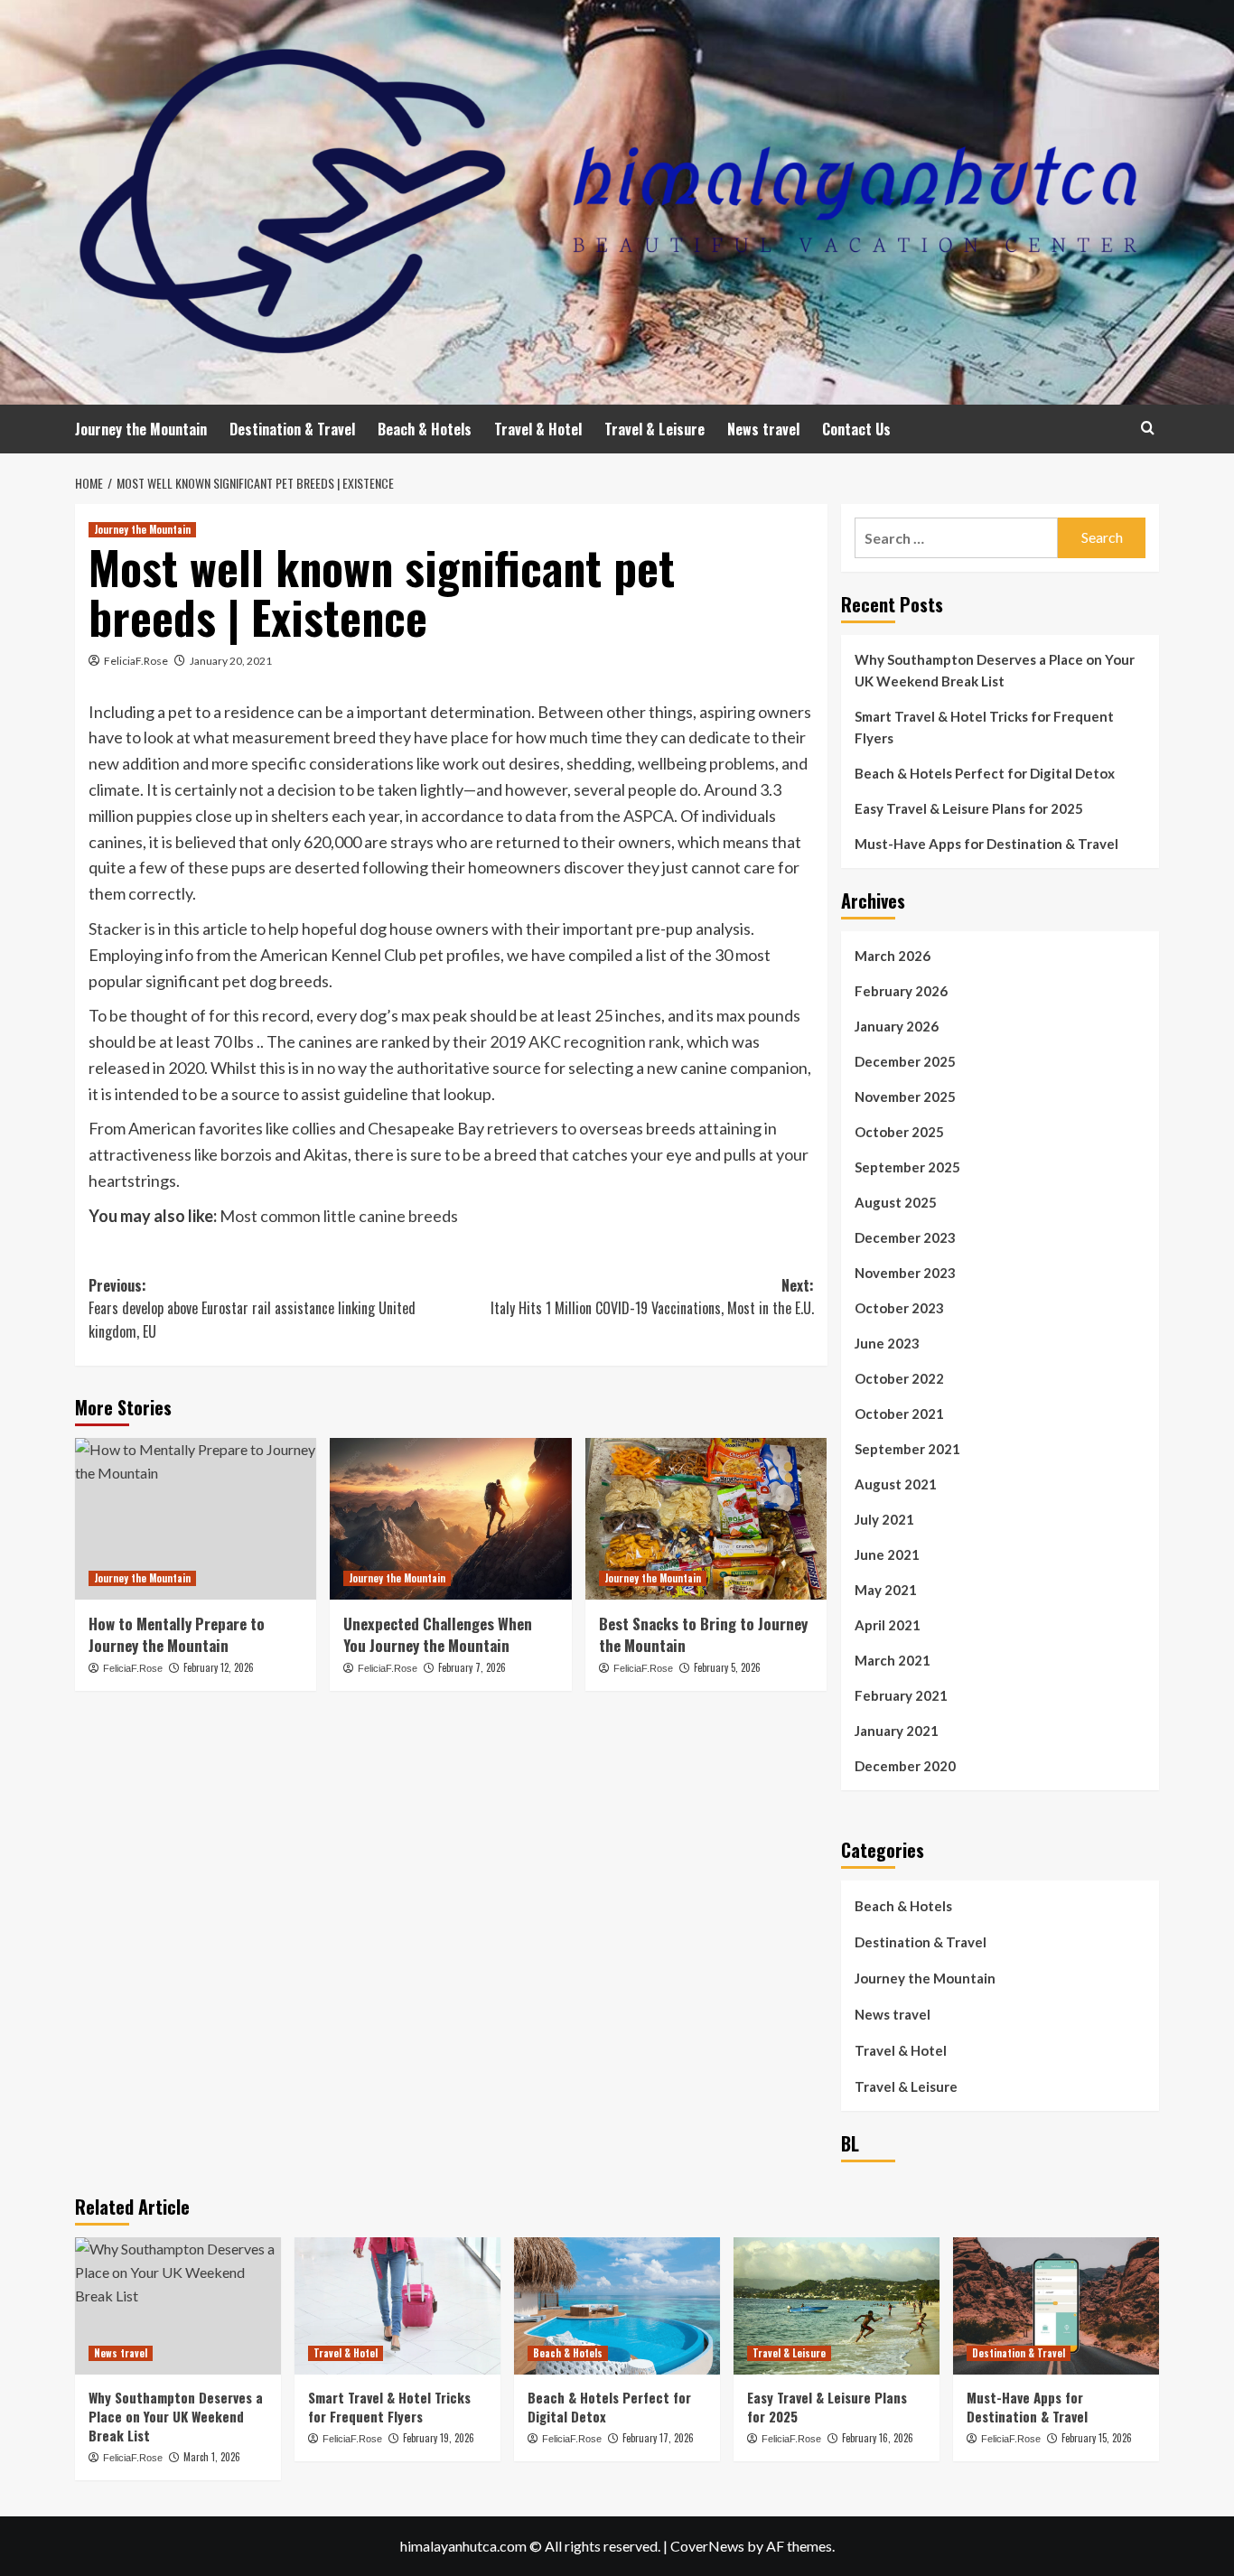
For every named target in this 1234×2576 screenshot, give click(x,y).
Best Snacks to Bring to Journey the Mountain (703, 1634)
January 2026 (897, 1026)
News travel (763, 429)
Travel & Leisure (654, 429)
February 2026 (901, 991)
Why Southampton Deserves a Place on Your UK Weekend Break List (995, 670)
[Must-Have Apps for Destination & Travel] (1056, 2306)
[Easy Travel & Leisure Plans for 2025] (837, 2306)
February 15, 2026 (1097, 2438)
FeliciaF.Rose (136, 661)
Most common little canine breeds (339, 1216)
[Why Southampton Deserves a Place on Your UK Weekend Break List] (178, 2306)
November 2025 (905, 1097)
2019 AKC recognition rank (585, 1041)
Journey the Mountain (141, 429)
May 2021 (886, 1590)
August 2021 (896, 1484)
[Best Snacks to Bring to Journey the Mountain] (706, 1518)
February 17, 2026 (658, 2438)
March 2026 (893, 956)
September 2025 (907, 1167)
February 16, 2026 (878, 2438)
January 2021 (897, 1731)
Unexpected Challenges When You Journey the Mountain (438, 1634)
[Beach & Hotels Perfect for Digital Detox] (617, 2306)
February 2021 (901, 1695)
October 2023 (899, 1308)
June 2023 (887, 1343)
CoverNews (707, 2546)
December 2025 (905, 1061)
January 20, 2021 (231, 661)
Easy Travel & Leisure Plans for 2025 (969, 808)
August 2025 (896, 1202)
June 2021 (887, 1554)
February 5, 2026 (727, 1667)
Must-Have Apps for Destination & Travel (986, 844)
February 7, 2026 (472, 1667)
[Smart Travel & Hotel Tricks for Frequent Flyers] (397, 2306)
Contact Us (856, 429)
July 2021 (884, 1519)
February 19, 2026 (439, 2438)
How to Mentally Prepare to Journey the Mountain (177, 1634)
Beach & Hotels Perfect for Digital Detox (985, 773)
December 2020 (905, 1766)
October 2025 (899, 1132)
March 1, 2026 (212, 2457)
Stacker (115, 929)
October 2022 (899, 1378)
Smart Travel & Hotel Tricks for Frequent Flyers (984, 727)
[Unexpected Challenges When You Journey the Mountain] (450, 1518)
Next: (652, 1297)
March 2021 (893, 1660)
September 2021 (907, 1449)
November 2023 (905, 1273)
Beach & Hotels (425, 429)
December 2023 (905, 1237)
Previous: (252, 1308)
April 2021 (888, 1625)
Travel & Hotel (538, 429)
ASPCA (649, 816)
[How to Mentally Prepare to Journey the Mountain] (196, 1518)
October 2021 (899, 1414)
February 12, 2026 (219, 1667)
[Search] (1148, 428)
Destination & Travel (292, 429)
